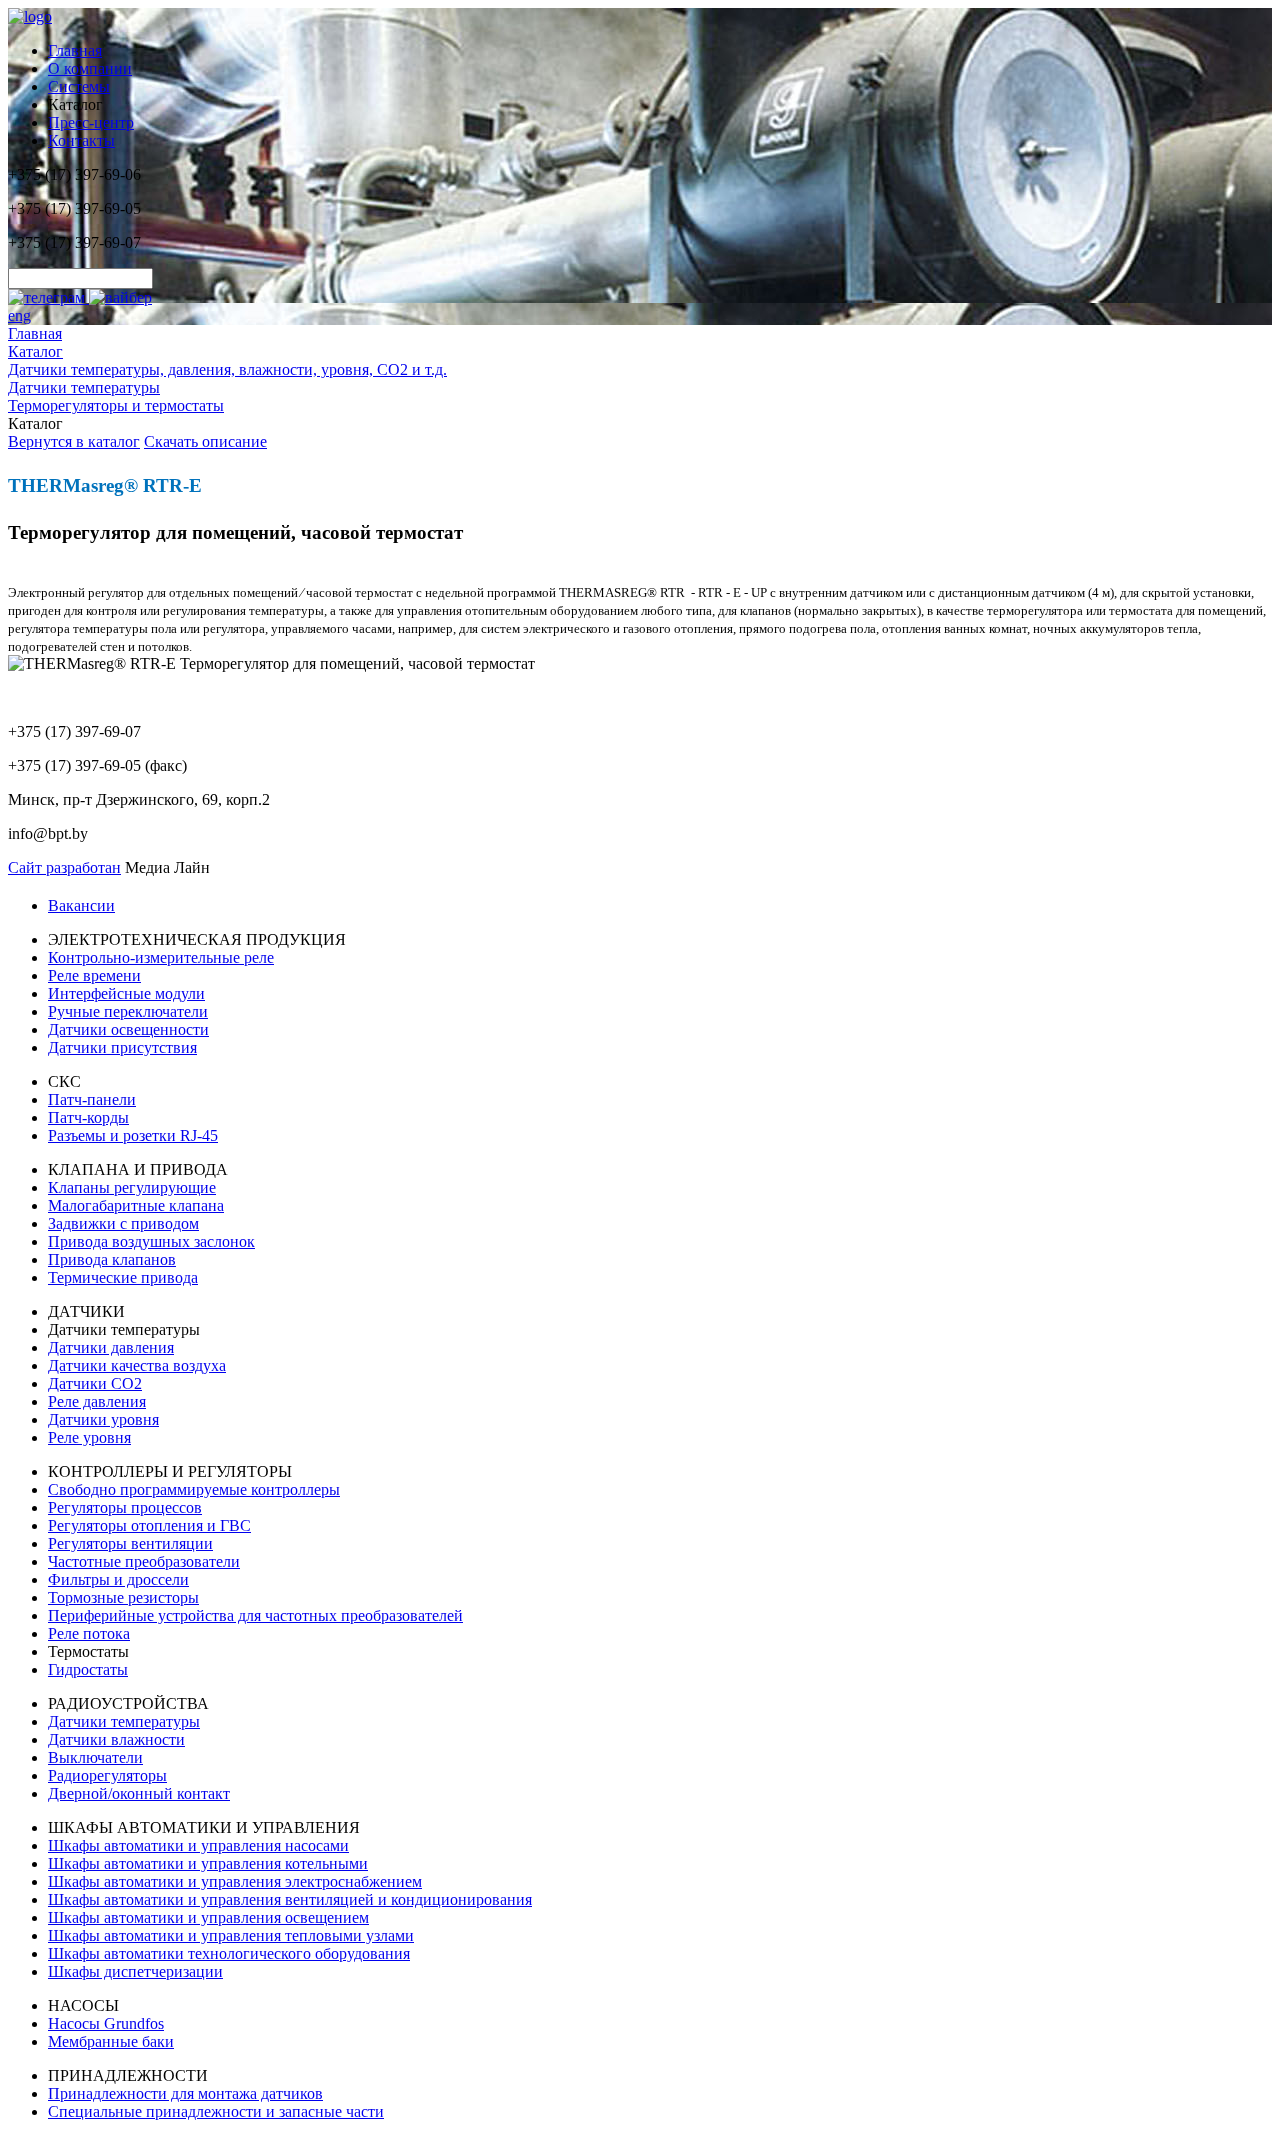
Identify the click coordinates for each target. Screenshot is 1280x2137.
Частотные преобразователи (144, 1561)
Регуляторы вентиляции (130, 1543)
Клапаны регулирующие (132, 1187)
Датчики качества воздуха (137, 1365)
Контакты (81, 140)
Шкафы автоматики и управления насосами (198, 1845)
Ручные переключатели (128, 1011)
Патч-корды (88, 1117)
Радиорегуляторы (107, 1775)
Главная (75, 50)
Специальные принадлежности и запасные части (216, 2111)
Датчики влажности (116, 1739)
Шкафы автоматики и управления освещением (208, 1917)
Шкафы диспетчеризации (135, 1971)
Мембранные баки (111, 2041)
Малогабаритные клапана (136, 1205)
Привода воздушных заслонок (151, 1241)
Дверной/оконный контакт (139, 1793)
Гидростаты (88, 1669)
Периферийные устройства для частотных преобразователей (255, 1615)
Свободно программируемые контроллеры (194, 1489)
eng (19, 315)
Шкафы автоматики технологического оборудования (229, 1953)
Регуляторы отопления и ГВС (149, 1525)
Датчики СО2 (95, 1383)
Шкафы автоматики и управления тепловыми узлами (231, 1935)
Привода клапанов (112, 1259)
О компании (90, 68)
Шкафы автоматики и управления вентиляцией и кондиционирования (290, 1899)
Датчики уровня (103, 1419)
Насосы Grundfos (106, 2023)
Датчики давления (111, 1347)
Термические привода (123, 1277)
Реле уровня (89, 1437)
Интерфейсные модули (126, 993)
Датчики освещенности (128, 1029)
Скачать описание (205, 441)
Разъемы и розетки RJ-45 (133, 1135)
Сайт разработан (64, 867)
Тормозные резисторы (123, 1597)
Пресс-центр (91, 122)
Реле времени (94, 975)
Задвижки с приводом (123, 1223)
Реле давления (97, 1401)
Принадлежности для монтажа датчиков (185, 2093)
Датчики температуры (124, 1721)
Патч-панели (92, 1099)
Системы (79, 86)
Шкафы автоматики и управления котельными (208, 1863)
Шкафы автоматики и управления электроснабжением (235, 1881)
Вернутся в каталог (74, 441)
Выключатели (95, 1757)
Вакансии (81, 905)
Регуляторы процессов (125, 1507)
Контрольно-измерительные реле (161, 957)
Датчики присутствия (122, 1047)
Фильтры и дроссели (118, 1579)
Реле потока (89, 1633)
